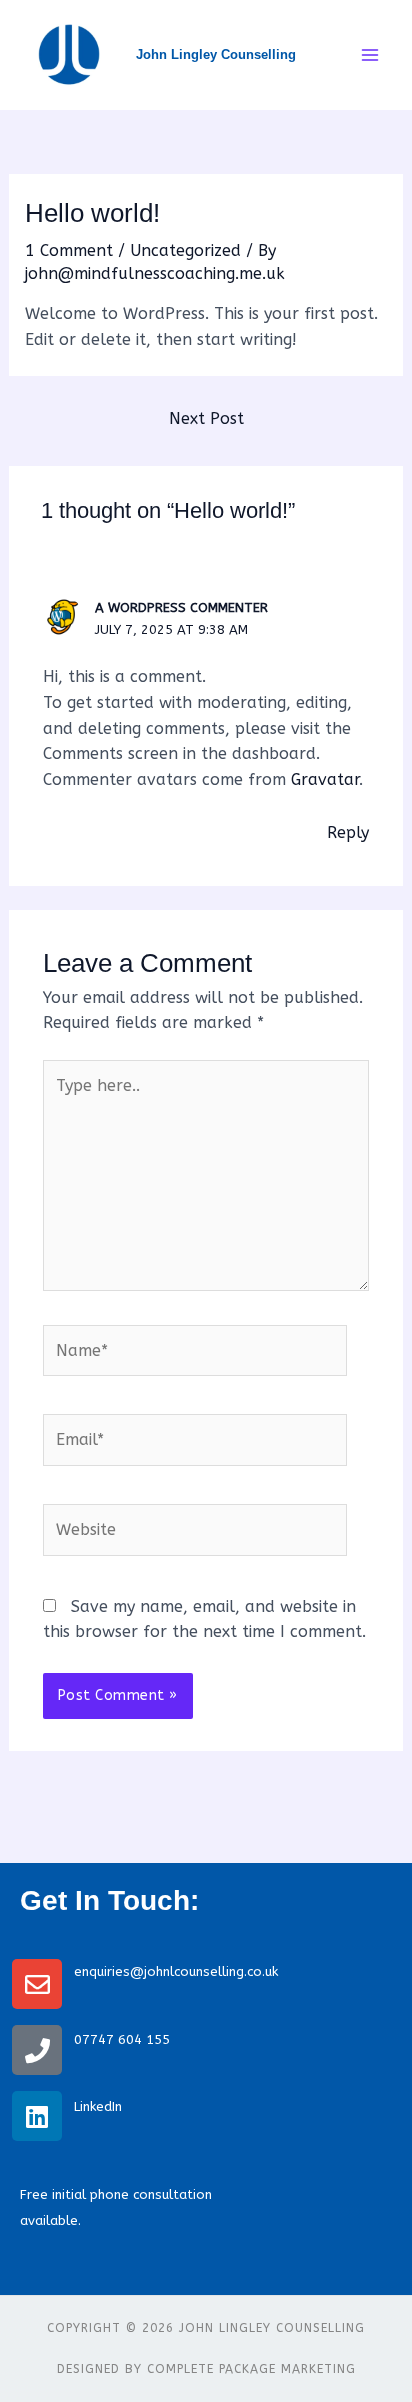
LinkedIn (98, 2106)
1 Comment (69, 250)
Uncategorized (185, 250)
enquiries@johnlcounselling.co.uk (178, 1971)
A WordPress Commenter (181, 607)
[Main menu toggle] (370, 55)
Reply (348, 832)
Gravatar (325, 779)
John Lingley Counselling (216, 54)
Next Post (206, 418)
